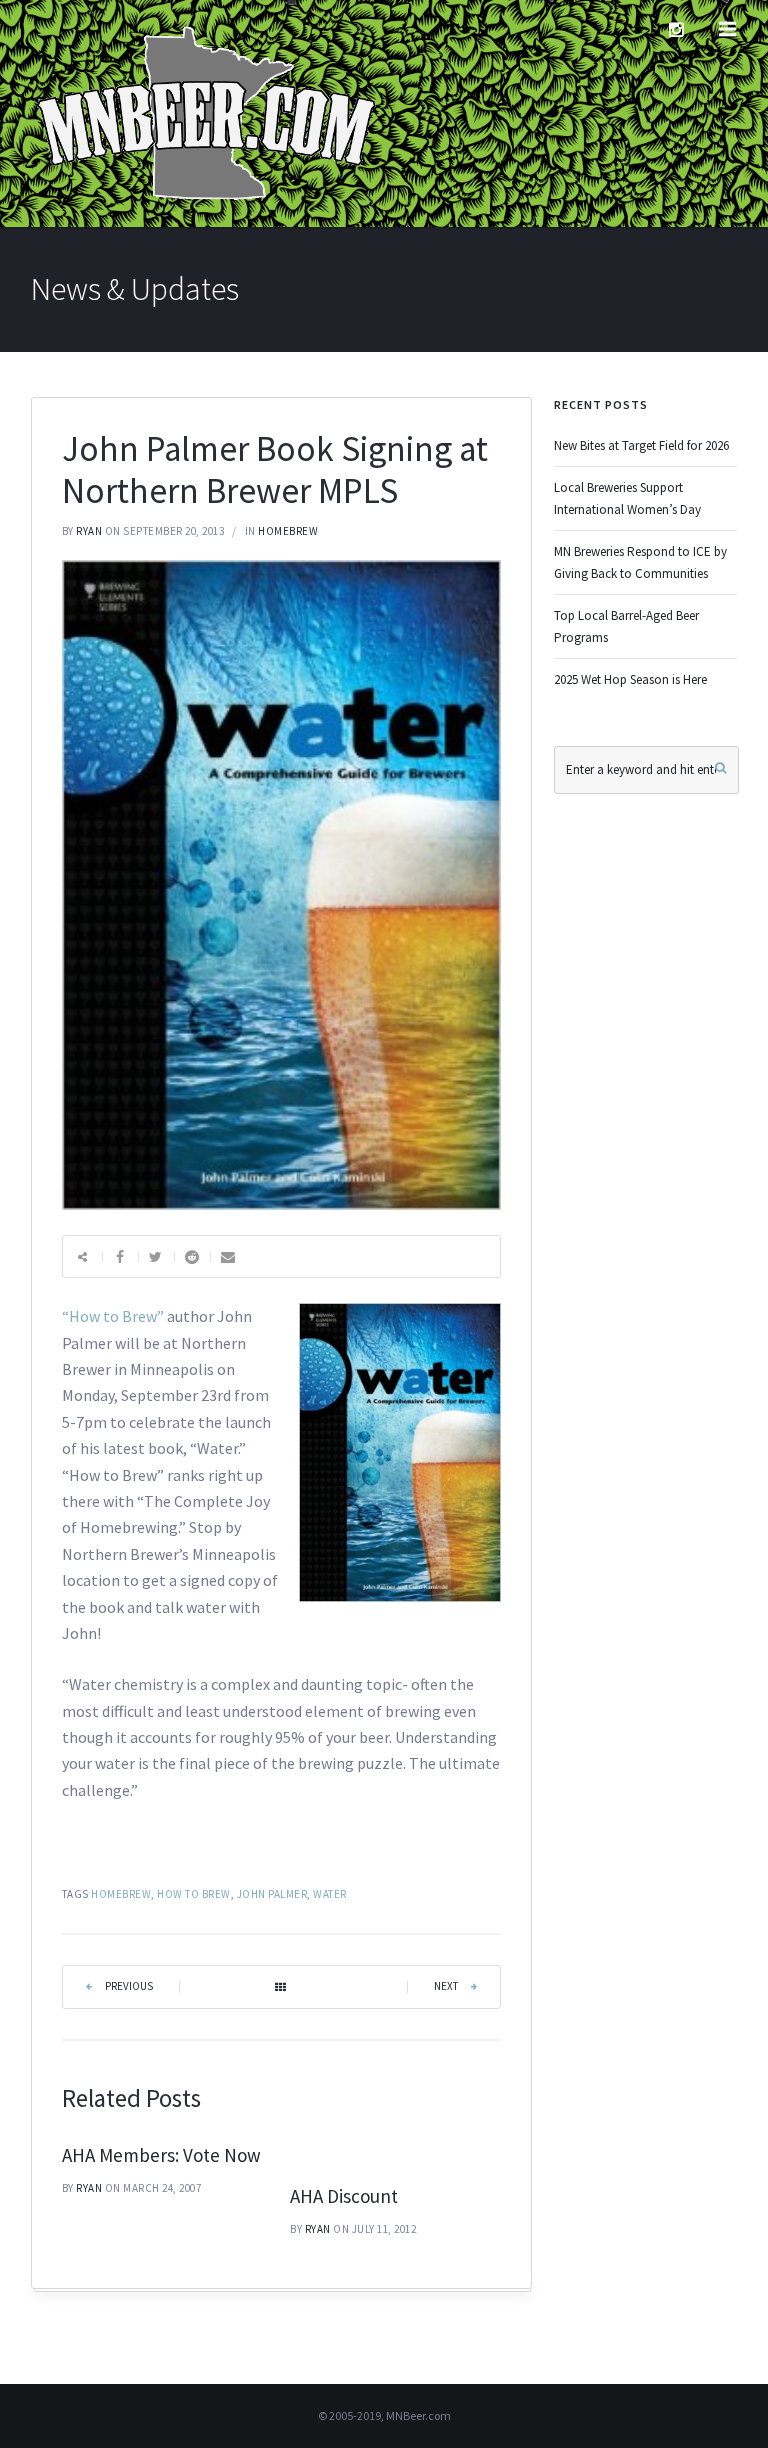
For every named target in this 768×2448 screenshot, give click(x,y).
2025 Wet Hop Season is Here (630, 679)
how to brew (194, 1894)
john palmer (272, 1894)
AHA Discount (344, 2196)
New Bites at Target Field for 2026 (641, 445)
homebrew (288, 531)
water (330, 1894)
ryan (89, 531)
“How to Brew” (113, 1316)
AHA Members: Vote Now (161, 2155)
